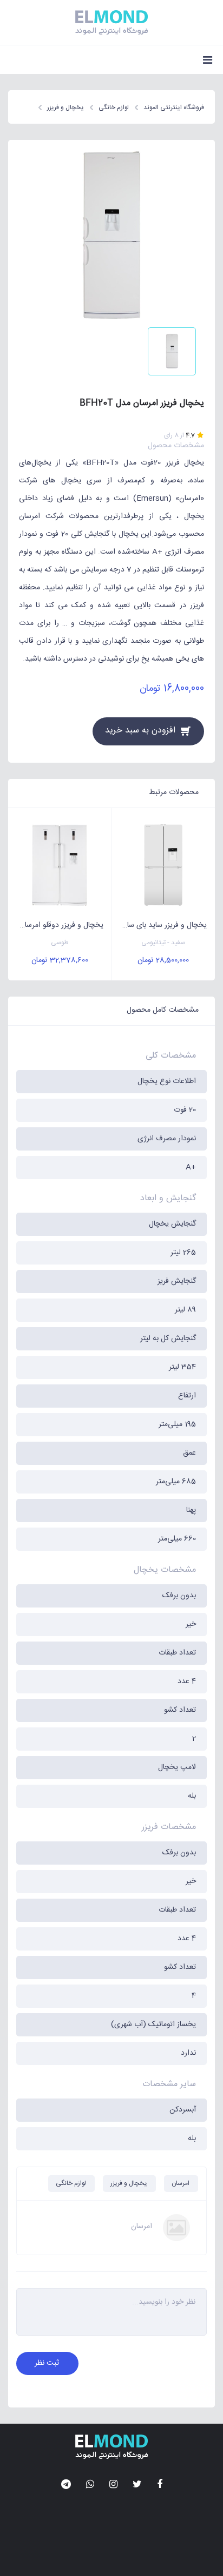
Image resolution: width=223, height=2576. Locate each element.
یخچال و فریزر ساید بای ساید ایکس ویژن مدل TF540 (160, 925)
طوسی (60, 943)
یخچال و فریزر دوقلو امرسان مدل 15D (56, 925)
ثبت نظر (47, 2363)
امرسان (181, 2183)
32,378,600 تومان (60, 960)
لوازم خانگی (71, 2183)
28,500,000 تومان (163, 960)
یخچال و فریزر (129, 2183)
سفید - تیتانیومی (163, 943)
